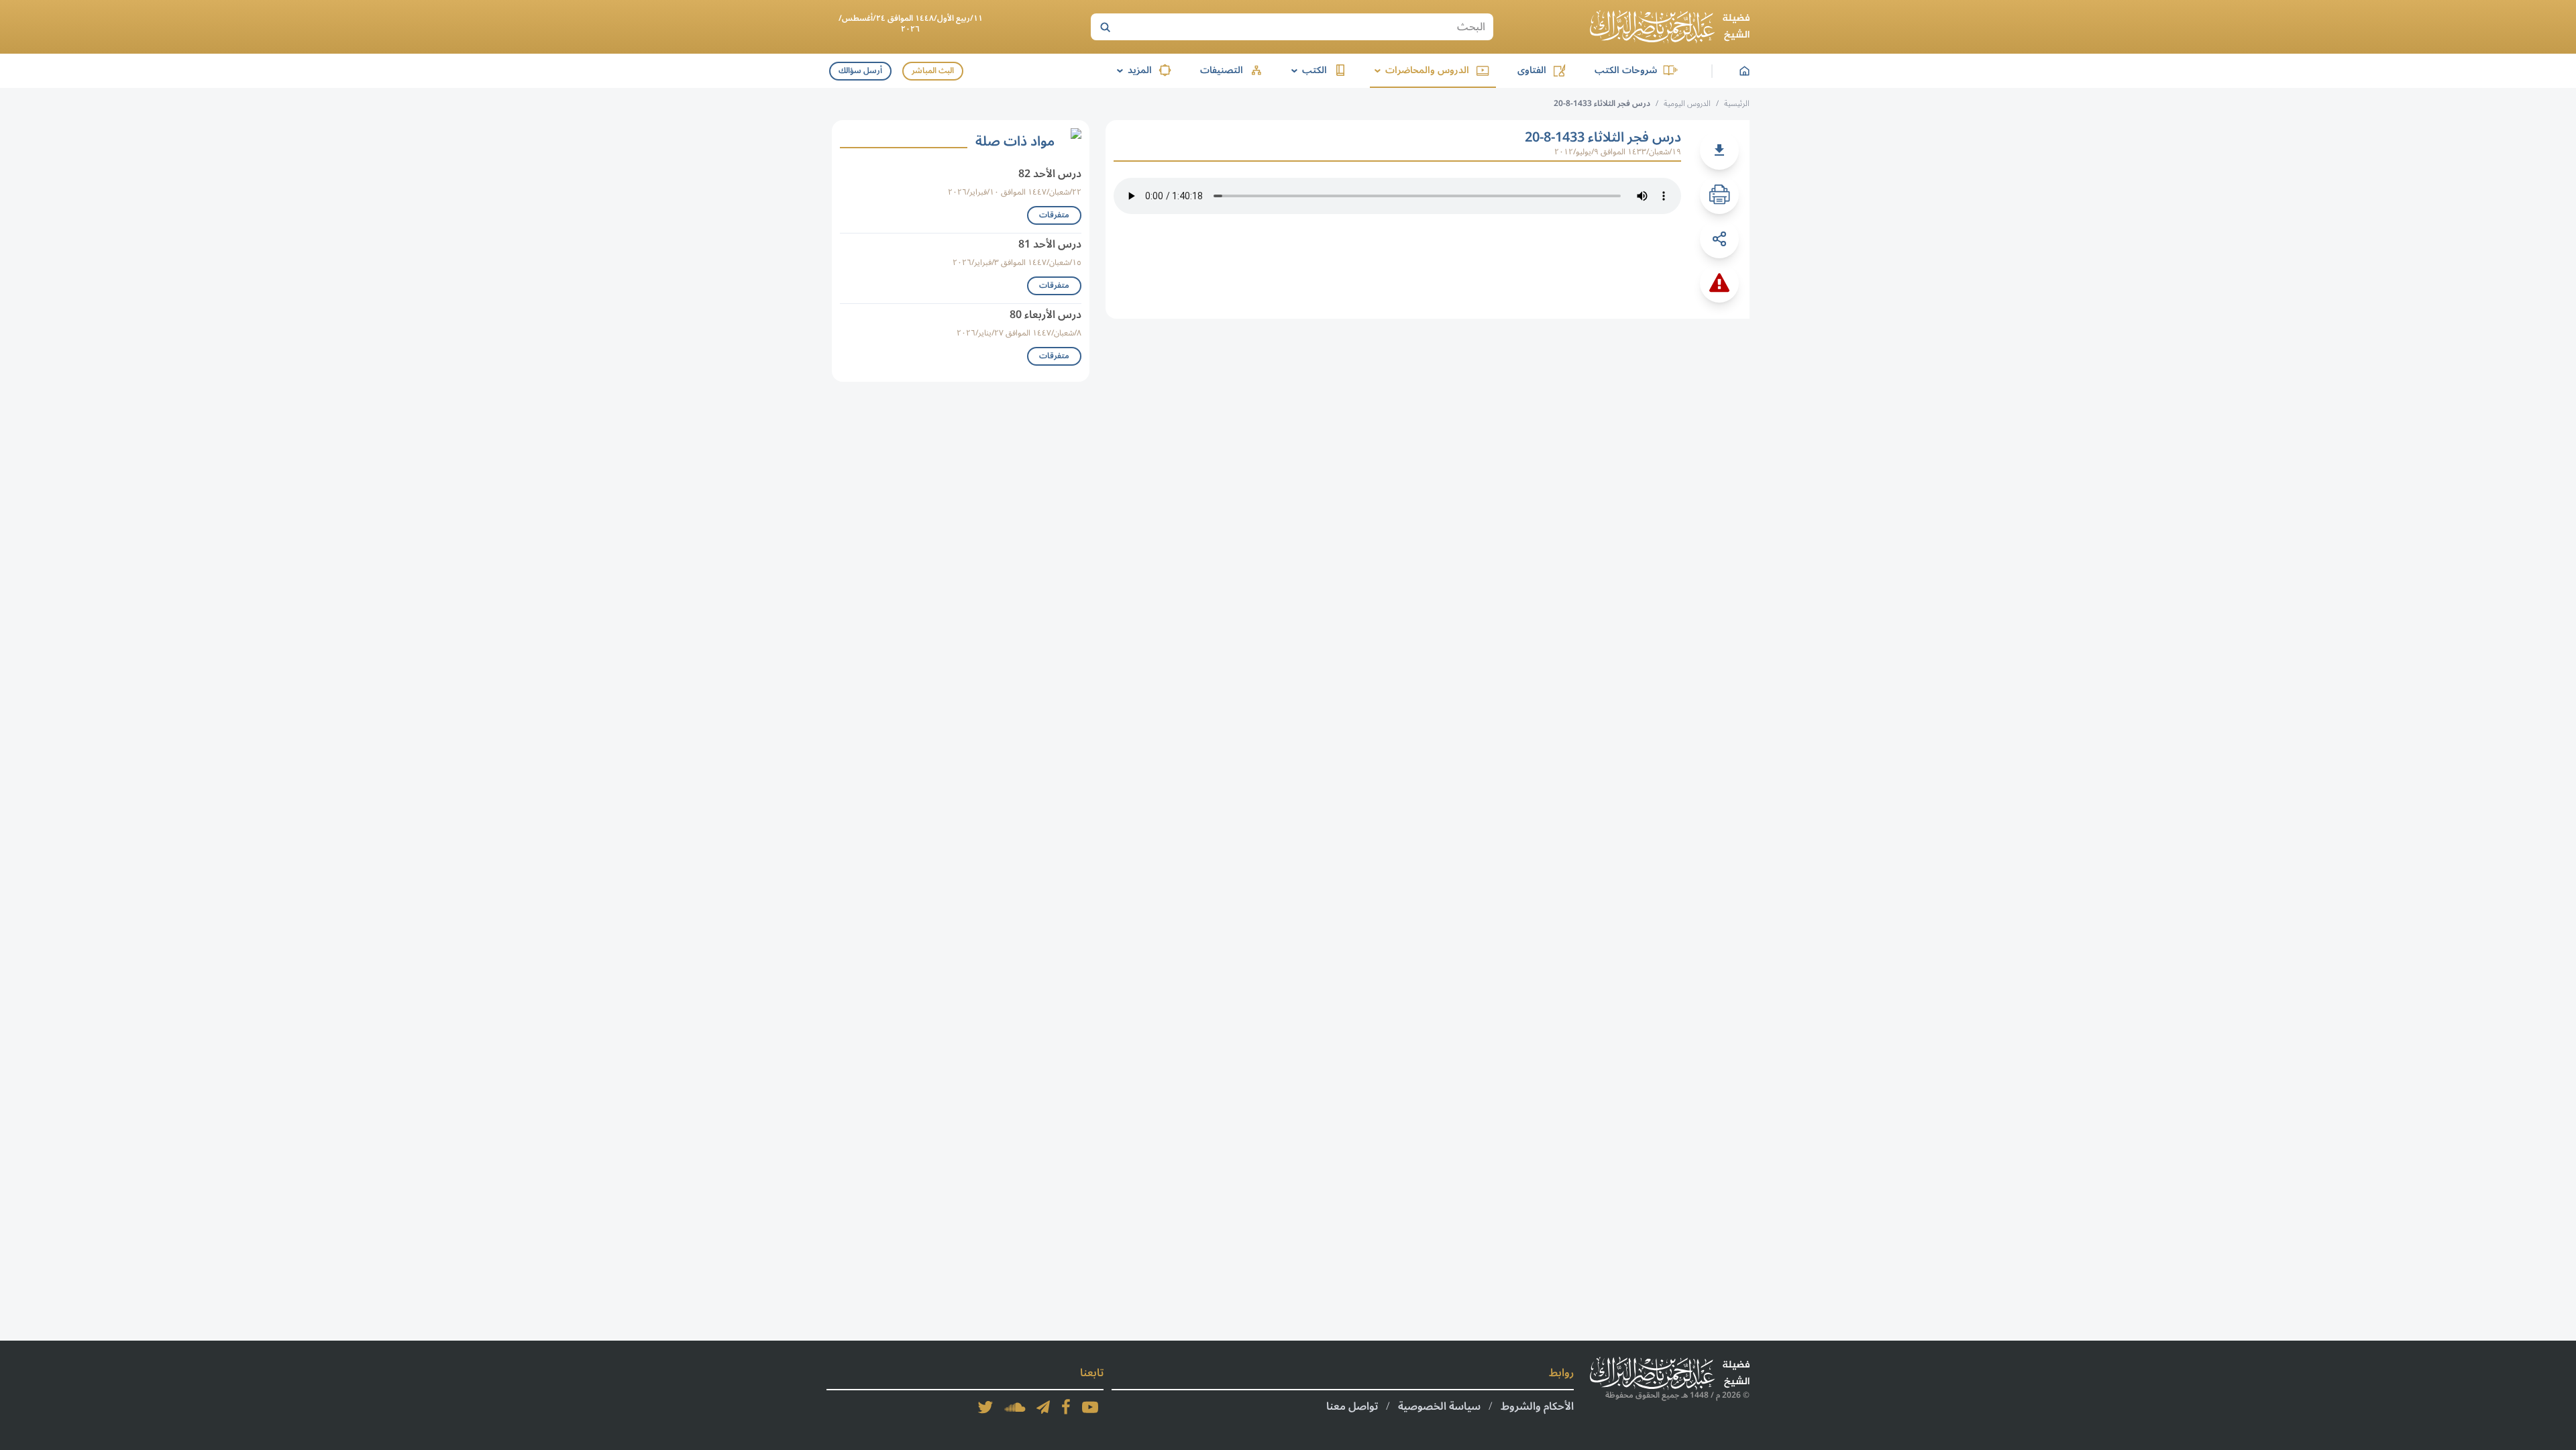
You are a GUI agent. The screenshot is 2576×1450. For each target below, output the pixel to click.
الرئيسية (1737, 104)
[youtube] (1090, 1407)
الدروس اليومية (1687, 104)
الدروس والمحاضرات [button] (1419, 70)
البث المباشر (933, 71)
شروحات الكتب (1626, 70)
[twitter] (985, 1407)
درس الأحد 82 (1050, 174)
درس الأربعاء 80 (1045, 315)
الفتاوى (1532, 70)
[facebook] (1066, 1407)
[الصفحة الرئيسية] (1670, 27)
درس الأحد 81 (1050, 244)
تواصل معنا (1352, 1406)
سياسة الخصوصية (1439, 1406)
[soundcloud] (1015, 1407)
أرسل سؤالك (860, 71)
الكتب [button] (1307, 70)
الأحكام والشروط (1537, 1406)
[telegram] (1043, 1407)
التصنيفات (1222, 70)
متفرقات (1054, 215)
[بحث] (1105, 27)
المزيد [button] (1132, 70)
